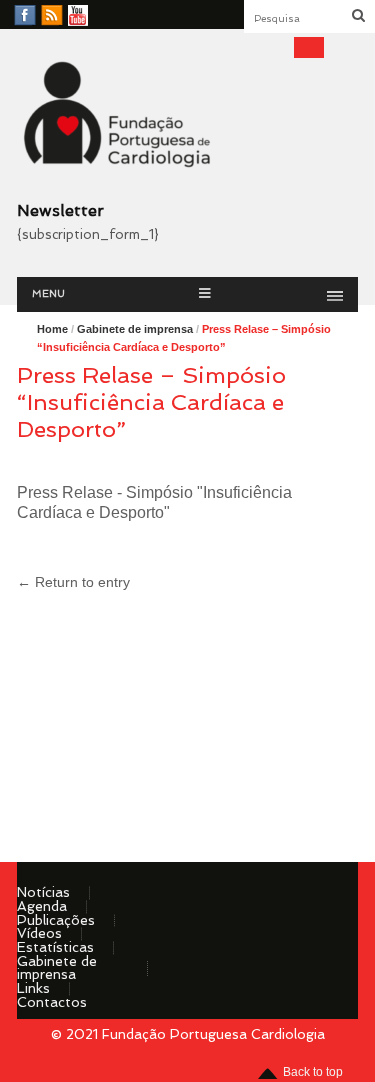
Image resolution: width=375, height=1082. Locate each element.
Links (33, 988)
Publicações (56, 920)
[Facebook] (25, 16)
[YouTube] (78, 16)
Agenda (42, 906)
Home (52, 329)
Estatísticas (55, 947)
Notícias (43, 892)
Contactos (52, 1002)
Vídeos (39, 933)
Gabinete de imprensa (135, 329)
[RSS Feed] (52, 16)
